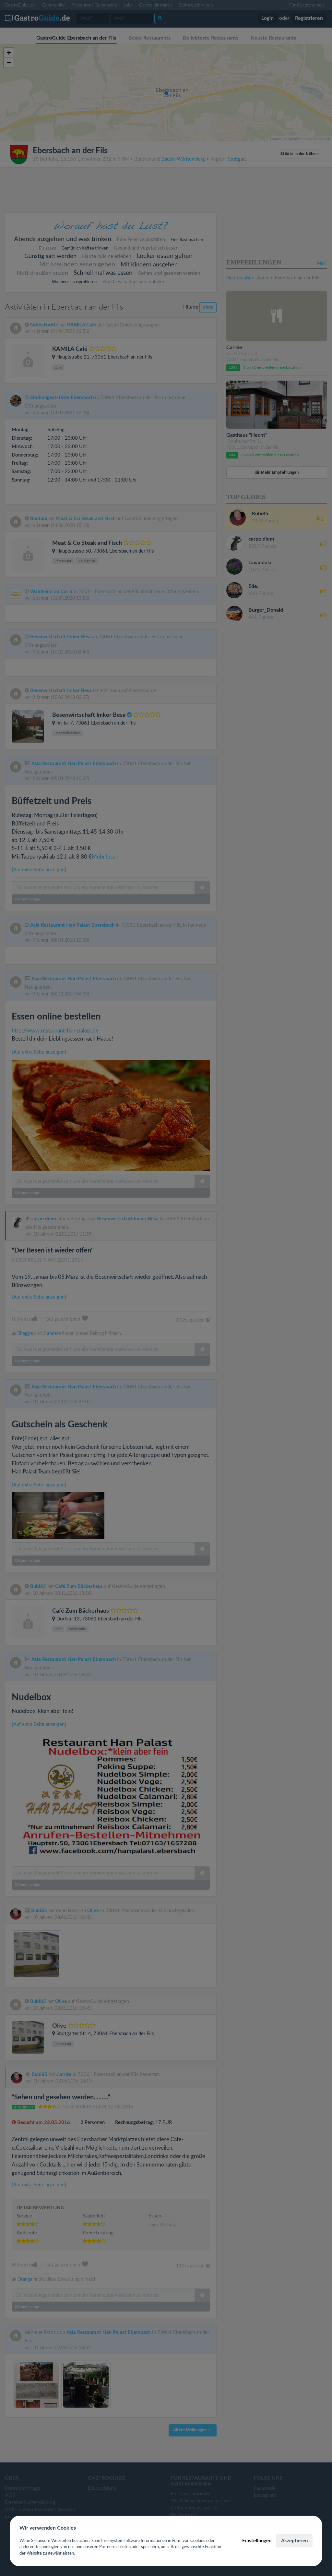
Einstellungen (257, 2541)
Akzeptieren (294, 2541)
